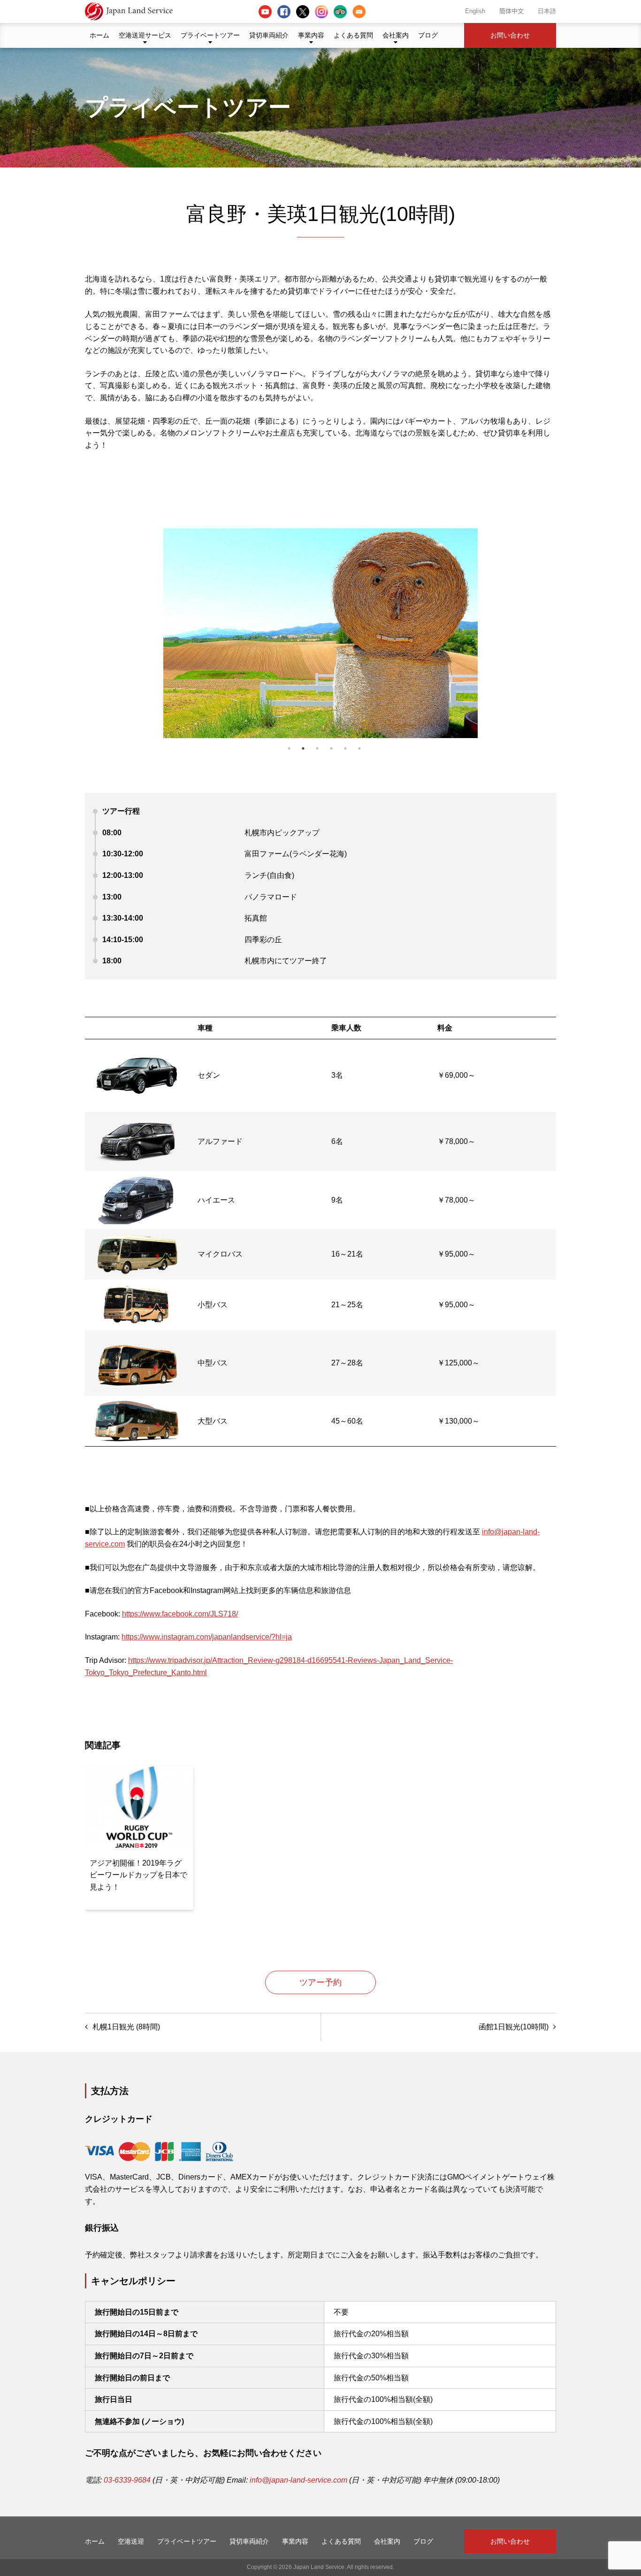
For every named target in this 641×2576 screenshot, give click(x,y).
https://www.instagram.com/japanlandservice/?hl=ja (207, 1637)
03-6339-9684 (127, 2480)
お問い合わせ (510, 35)
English (475, 11)
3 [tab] (317, 748)
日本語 (547, 11)
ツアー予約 (320, 1982)
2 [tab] (303, 748)
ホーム (99, 35)
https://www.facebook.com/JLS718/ (180, 1614)
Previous (176, 616)
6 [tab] (359, 748)
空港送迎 (131, 2541)
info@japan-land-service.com (298, 2480)
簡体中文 (511, 11)
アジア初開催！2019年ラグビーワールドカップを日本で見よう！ (138, 1875)
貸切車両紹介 (269, 35)
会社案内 (396, 35)
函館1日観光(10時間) (514, 2027)
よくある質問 (353, 35)
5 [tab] (345, 748)
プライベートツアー (210, 35)
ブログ (428, 35)
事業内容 (311, 35)
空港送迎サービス (145, 35)
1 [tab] (289, 748)
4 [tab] (331, 748)
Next (465, 616)
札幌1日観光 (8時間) (126, 2027)
